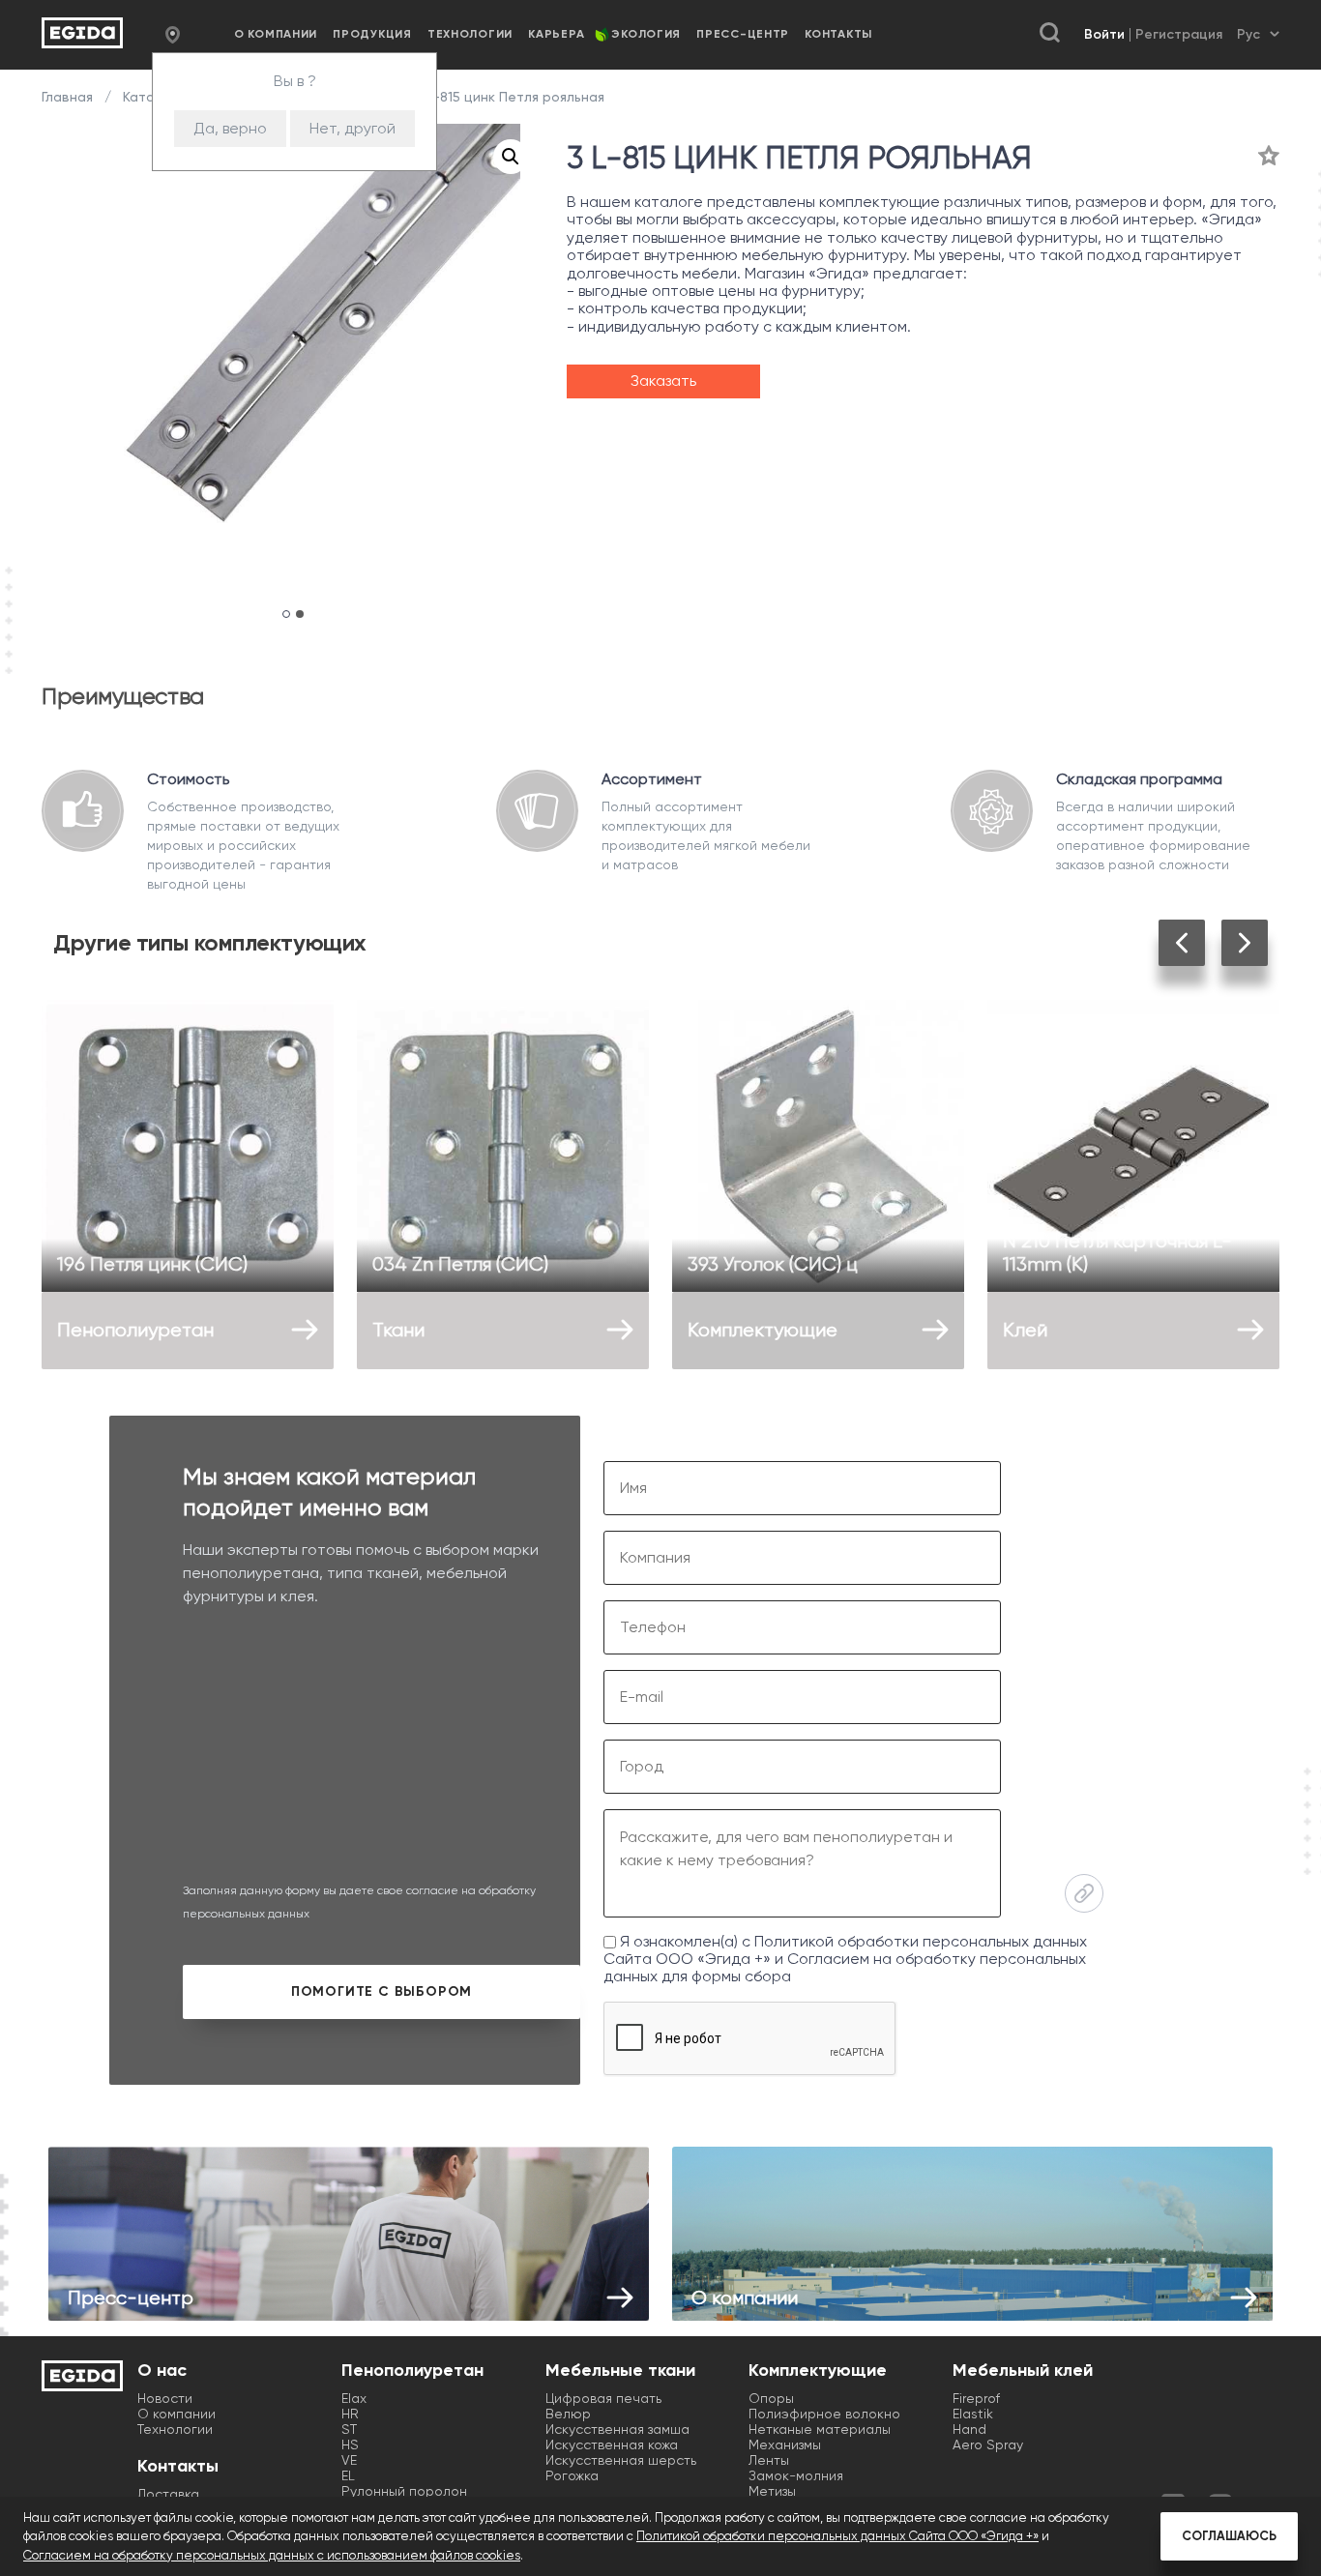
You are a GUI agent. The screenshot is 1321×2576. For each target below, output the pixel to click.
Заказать (663, 381)
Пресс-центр (743, 34)
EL (348, 2475)
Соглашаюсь (1229, 2536)
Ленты (769, 2460)
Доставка (168, 2494)
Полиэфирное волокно (824, 2414)
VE (349, 2460)
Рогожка (572, 2475)
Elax (354, 2398)
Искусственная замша (617, 2429)
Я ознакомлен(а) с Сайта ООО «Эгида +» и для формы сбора (845, 1959)
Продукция (372, 34)
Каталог (150, 97)
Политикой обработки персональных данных (921, 1941)
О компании (276, 34)
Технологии (470, 34)
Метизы (772, 2491)
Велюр (568, 2414)
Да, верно (230, 128)
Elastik (973, 2414)
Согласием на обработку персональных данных (845, 1967)
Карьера (556, 34)
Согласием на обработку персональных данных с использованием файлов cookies (272, 2555)
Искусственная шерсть (621, 2460)
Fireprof (976, 2398)
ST (349, 2429)
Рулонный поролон (404, 2491)
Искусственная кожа (612, 2444)
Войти (1104, 34)
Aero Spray (988, 2444)
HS (350, 2444)
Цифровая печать (603, 2398)
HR (350, 2414)
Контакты (838, 34)
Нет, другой (352, 128)
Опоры (771, 2398)
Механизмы (785, 2444)
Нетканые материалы (820, 2429)
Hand (969, 2429)
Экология (646, 34)
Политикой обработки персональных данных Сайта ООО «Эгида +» (837, 2536)
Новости (165, 2398)
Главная (69, 97)
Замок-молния (796, 2475)
